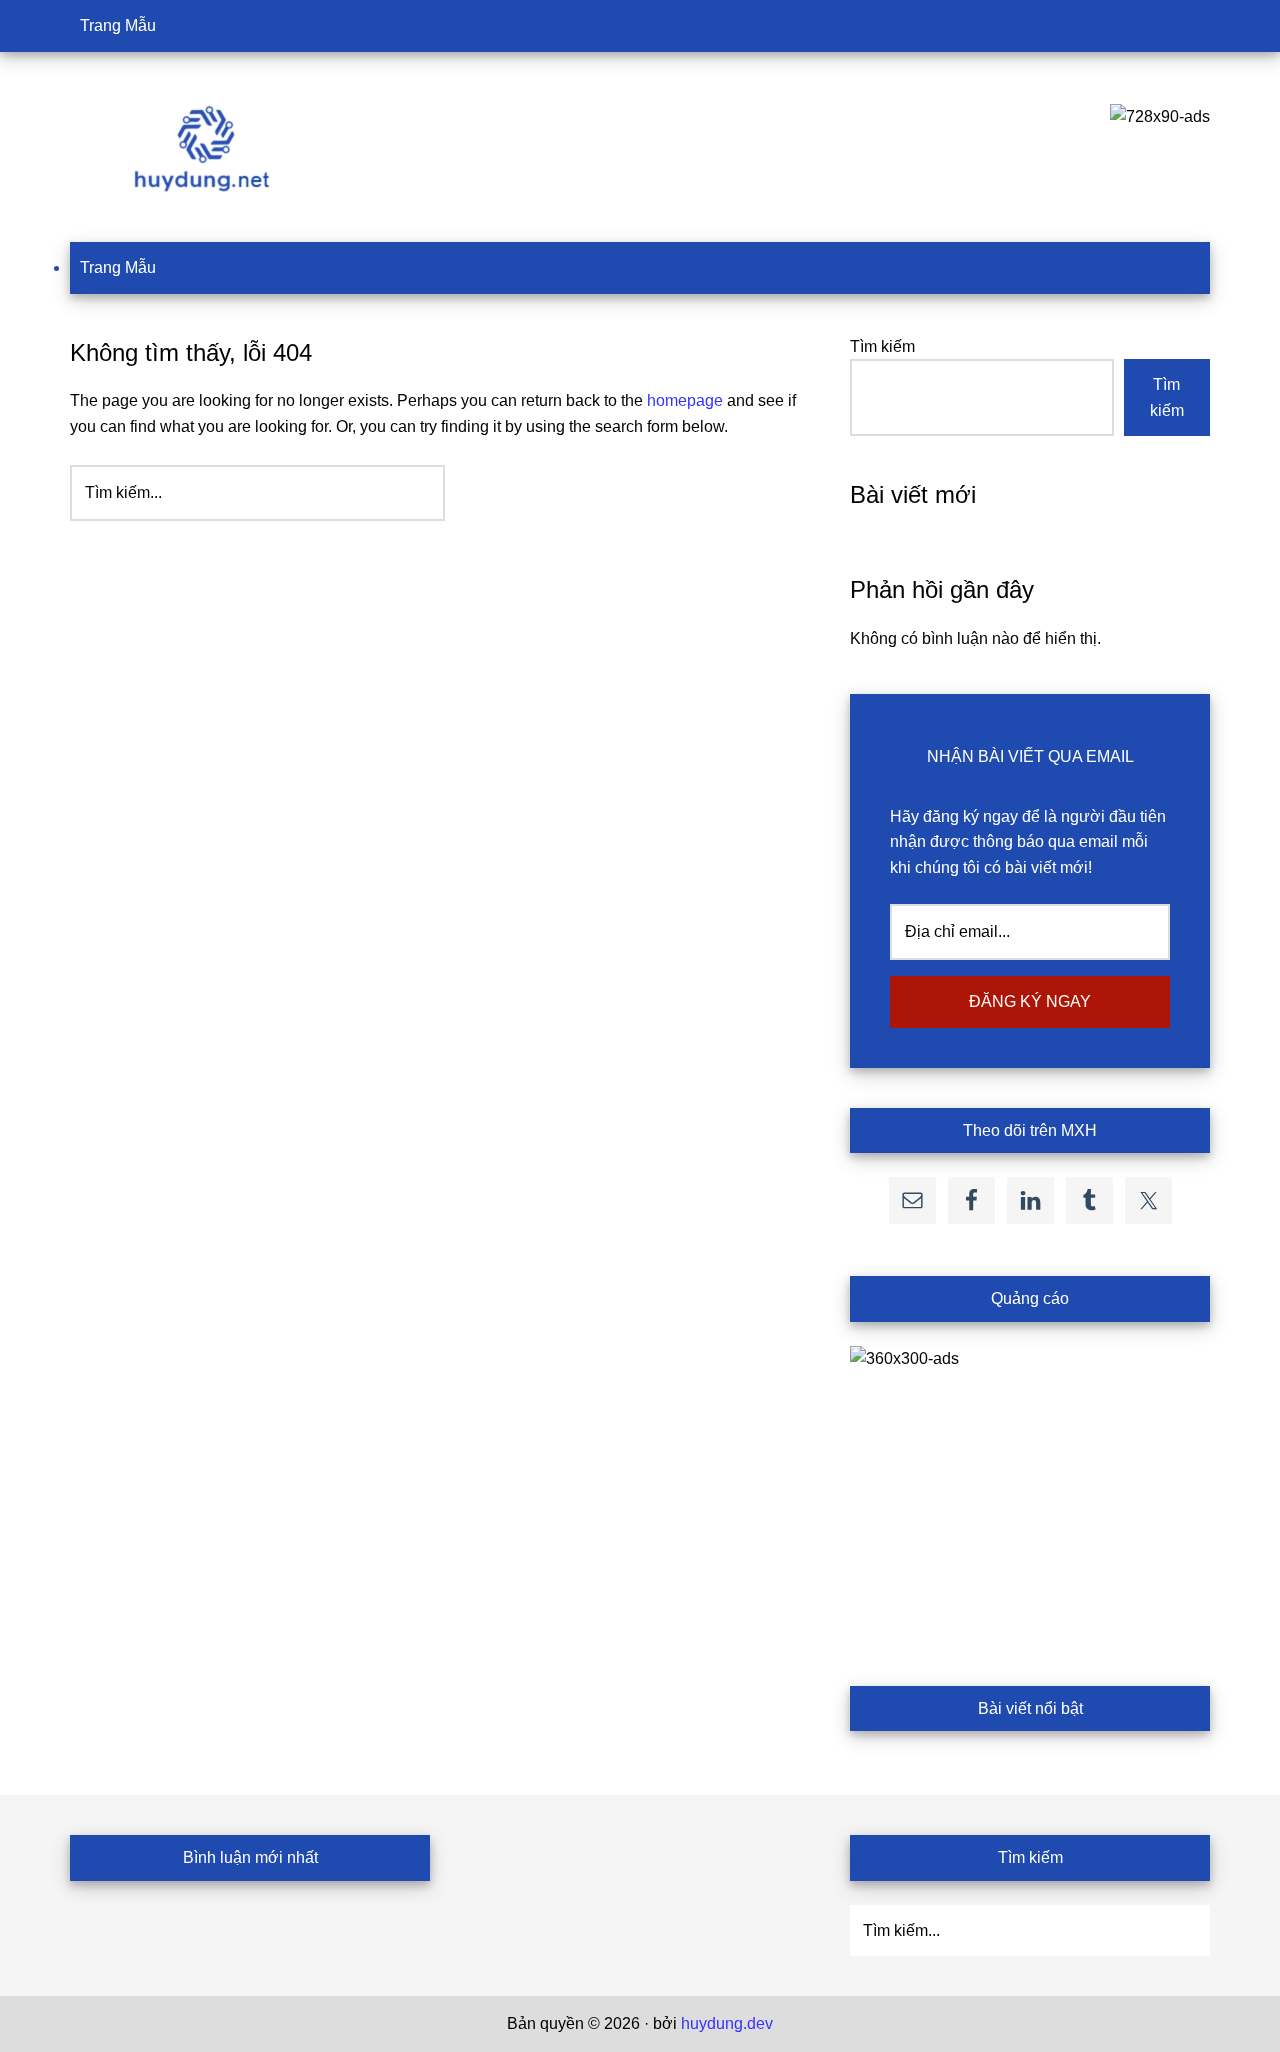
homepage (685, 400)
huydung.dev (727, 2023)
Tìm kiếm (882, 346)
